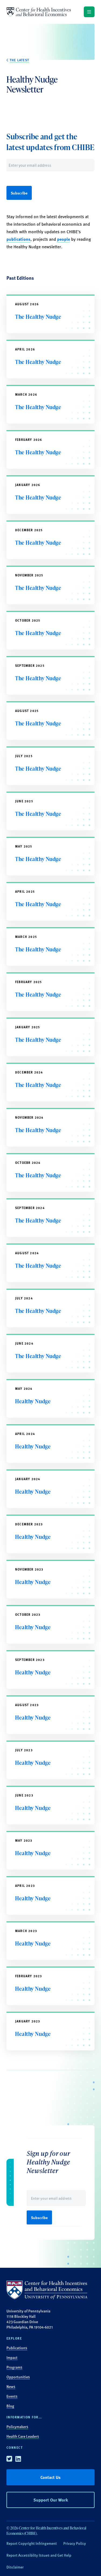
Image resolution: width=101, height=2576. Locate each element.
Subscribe (19, 193)
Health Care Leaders (23, 2436)
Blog (10, 2406)
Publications (17, 2348)
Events (12, 2396)
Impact (12, 2357)
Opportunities (18, 2377)
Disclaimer (15, 2567)
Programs (14, 2367)
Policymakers (17, 2426)
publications (18, 239)
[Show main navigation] (89, 12)
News (11, 2386)
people (64, 239)
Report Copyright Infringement (32, 2543)
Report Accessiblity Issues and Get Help (39, 2555)
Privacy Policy (75, 2543)
